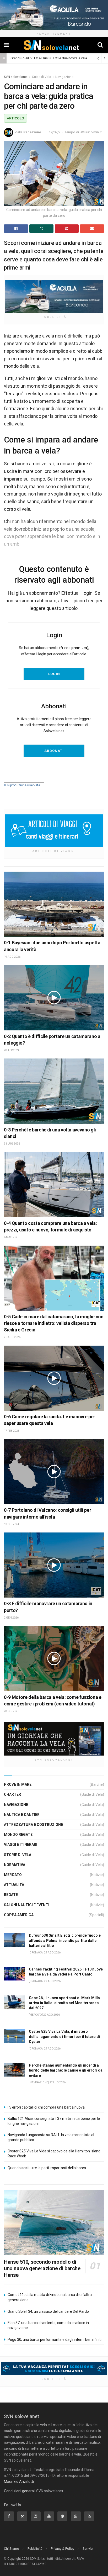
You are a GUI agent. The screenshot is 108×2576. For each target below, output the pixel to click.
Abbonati (54, 751)
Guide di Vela (42, 77)
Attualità (14, 1885)
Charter (12, 1794)
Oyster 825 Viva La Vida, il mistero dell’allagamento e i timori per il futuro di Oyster (64, 2037)
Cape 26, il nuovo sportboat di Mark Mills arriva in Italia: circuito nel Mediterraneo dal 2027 (64, 2003)
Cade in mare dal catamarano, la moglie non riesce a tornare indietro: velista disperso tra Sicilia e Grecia (54, 1323)
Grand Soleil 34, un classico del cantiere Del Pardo (48, 2311)
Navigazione (64, 77)
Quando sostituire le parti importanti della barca (47, 2168)
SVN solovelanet (16, 77)
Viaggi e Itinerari (21, 1845)
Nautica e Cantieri (22, 1815)
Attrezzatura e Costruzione (33, 1825)
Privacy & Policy (63, 2549)
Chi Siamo (12, 2549)
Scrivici (88, 2549)
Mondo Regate (18, 1835)
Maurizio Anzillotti (19, 2482)
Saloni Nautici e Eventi (27, 1905)
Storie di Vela (18, 1855)
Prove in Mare (18, 1784)
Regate (11, 1895)
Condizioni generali (20, 2491)
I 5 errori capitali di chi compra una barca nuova (46, 2107)
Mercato (13, 1875)
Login (54, 674)
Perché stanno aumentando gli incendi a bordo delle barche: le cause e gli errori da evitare (66, 2070)
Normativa (15, 1865)
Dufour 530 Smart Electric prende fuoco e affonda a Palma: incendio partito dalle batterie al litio (65, 1940)
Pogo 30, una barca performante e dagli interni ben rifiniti (55, 2340)
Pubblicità (35, 2549)
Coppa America (19, 1915)
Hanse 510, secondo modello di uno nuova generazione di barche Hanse (42, 2268)
